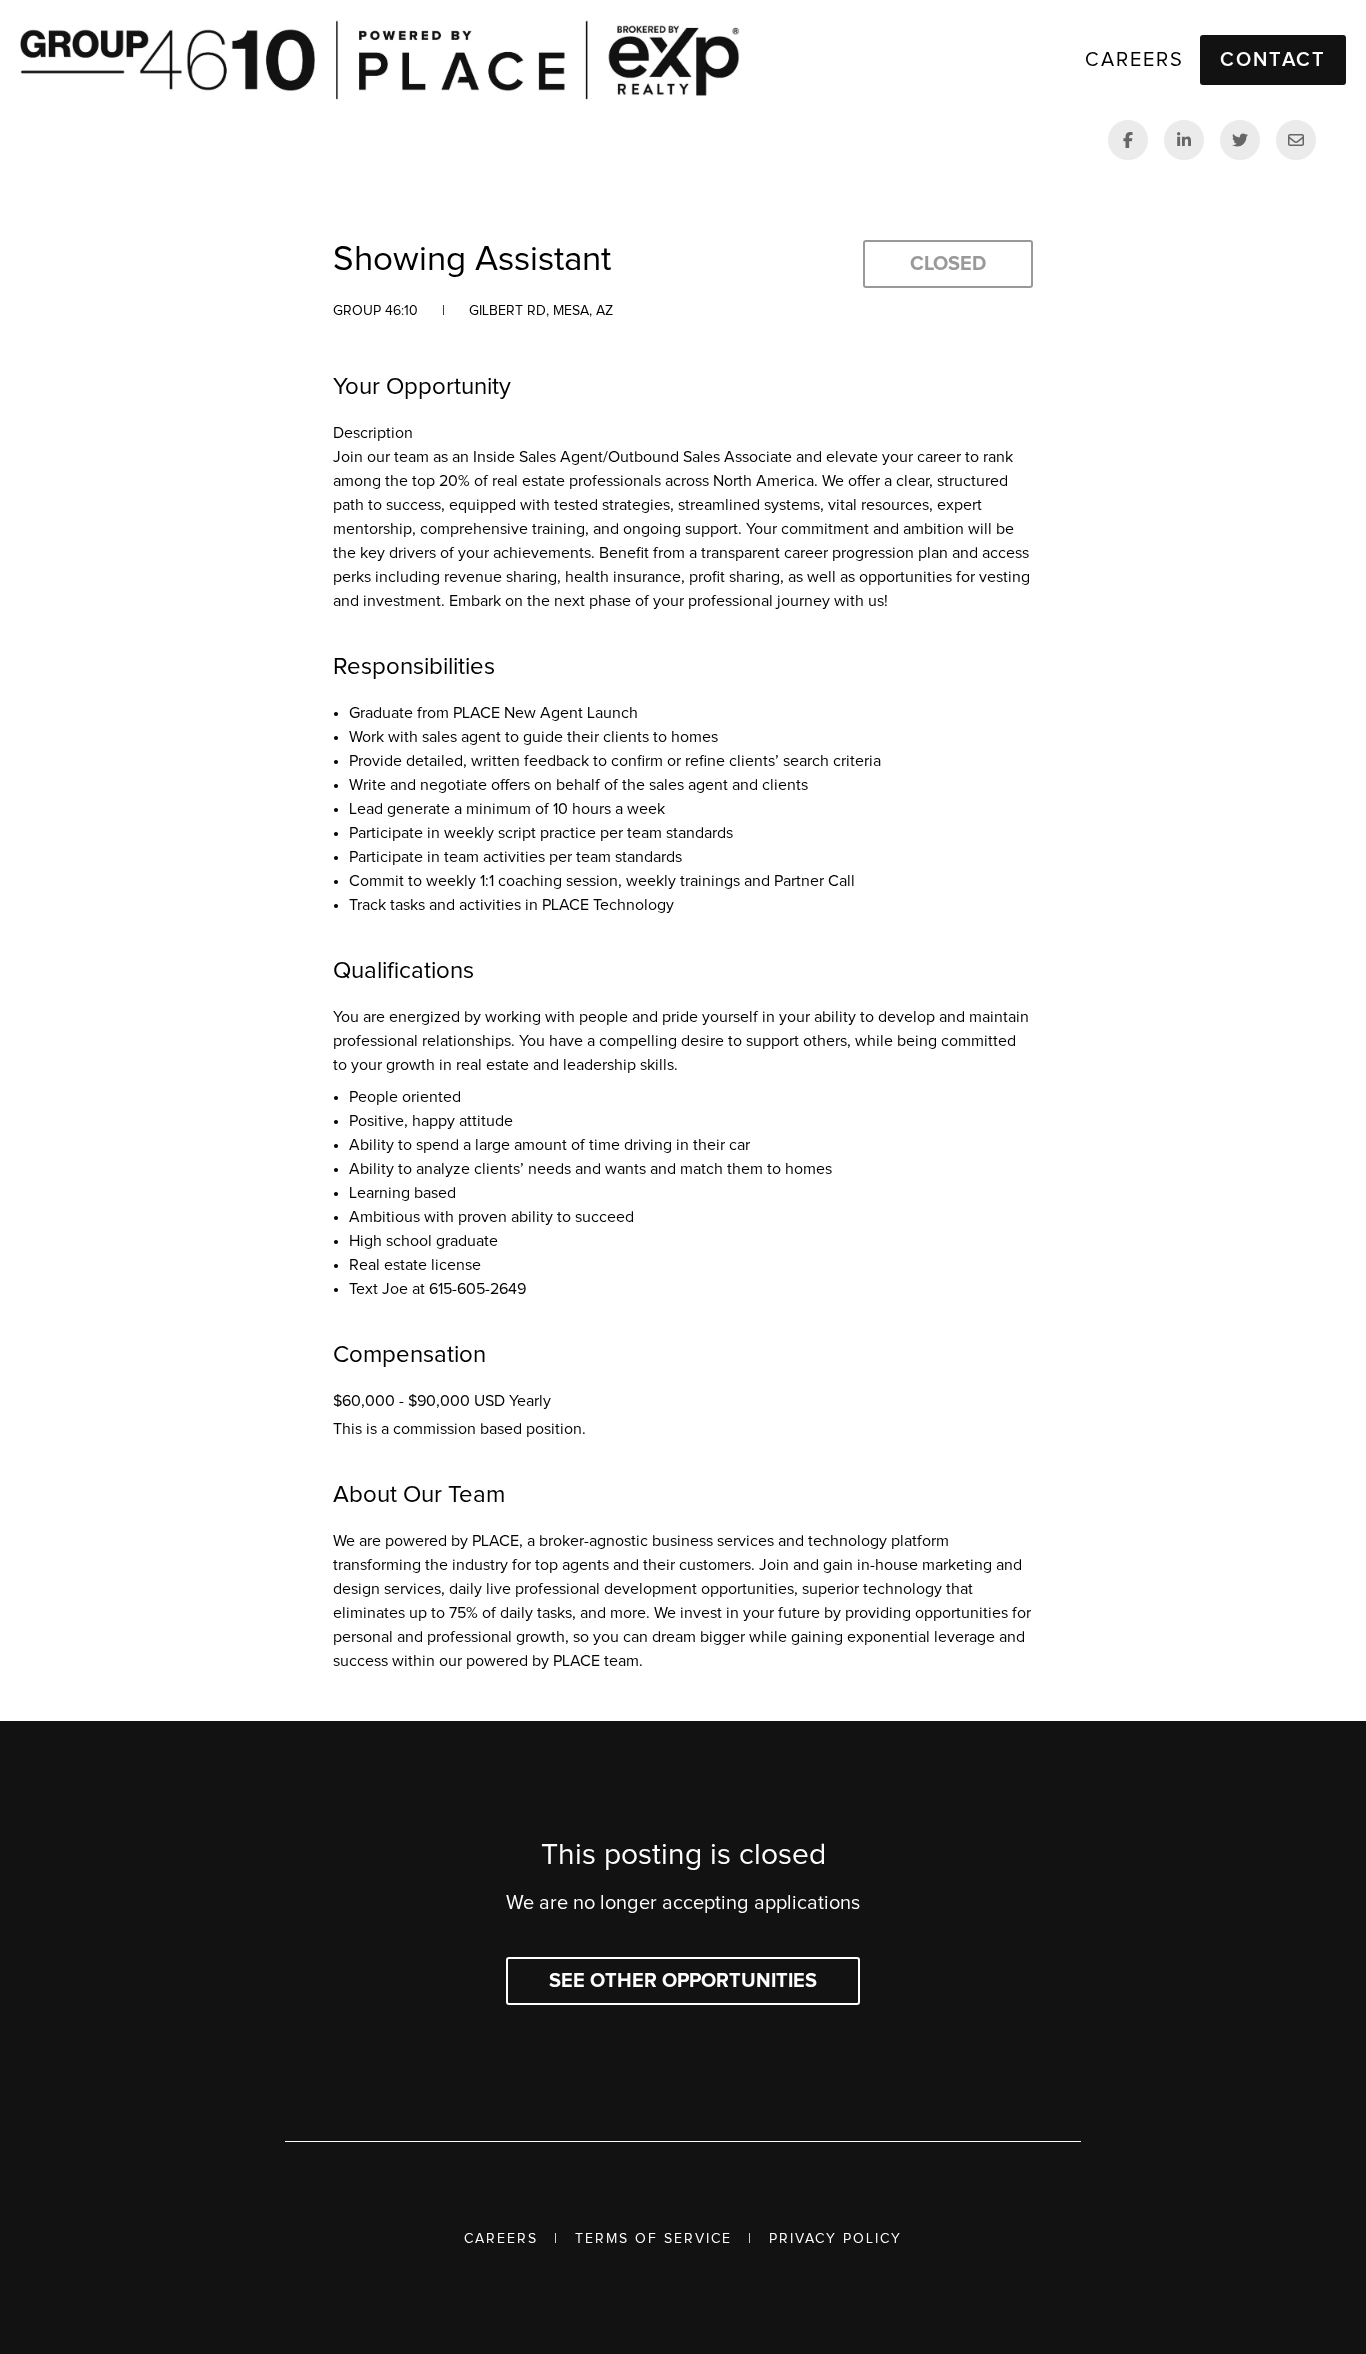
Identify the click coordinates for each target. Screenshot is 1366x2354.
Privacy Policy (835, 2239)
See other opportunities (683, 1981)
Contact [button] (1273, 60)
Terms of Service (653, 2239)
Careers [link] (1134, 60)
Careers (501, 2239)
